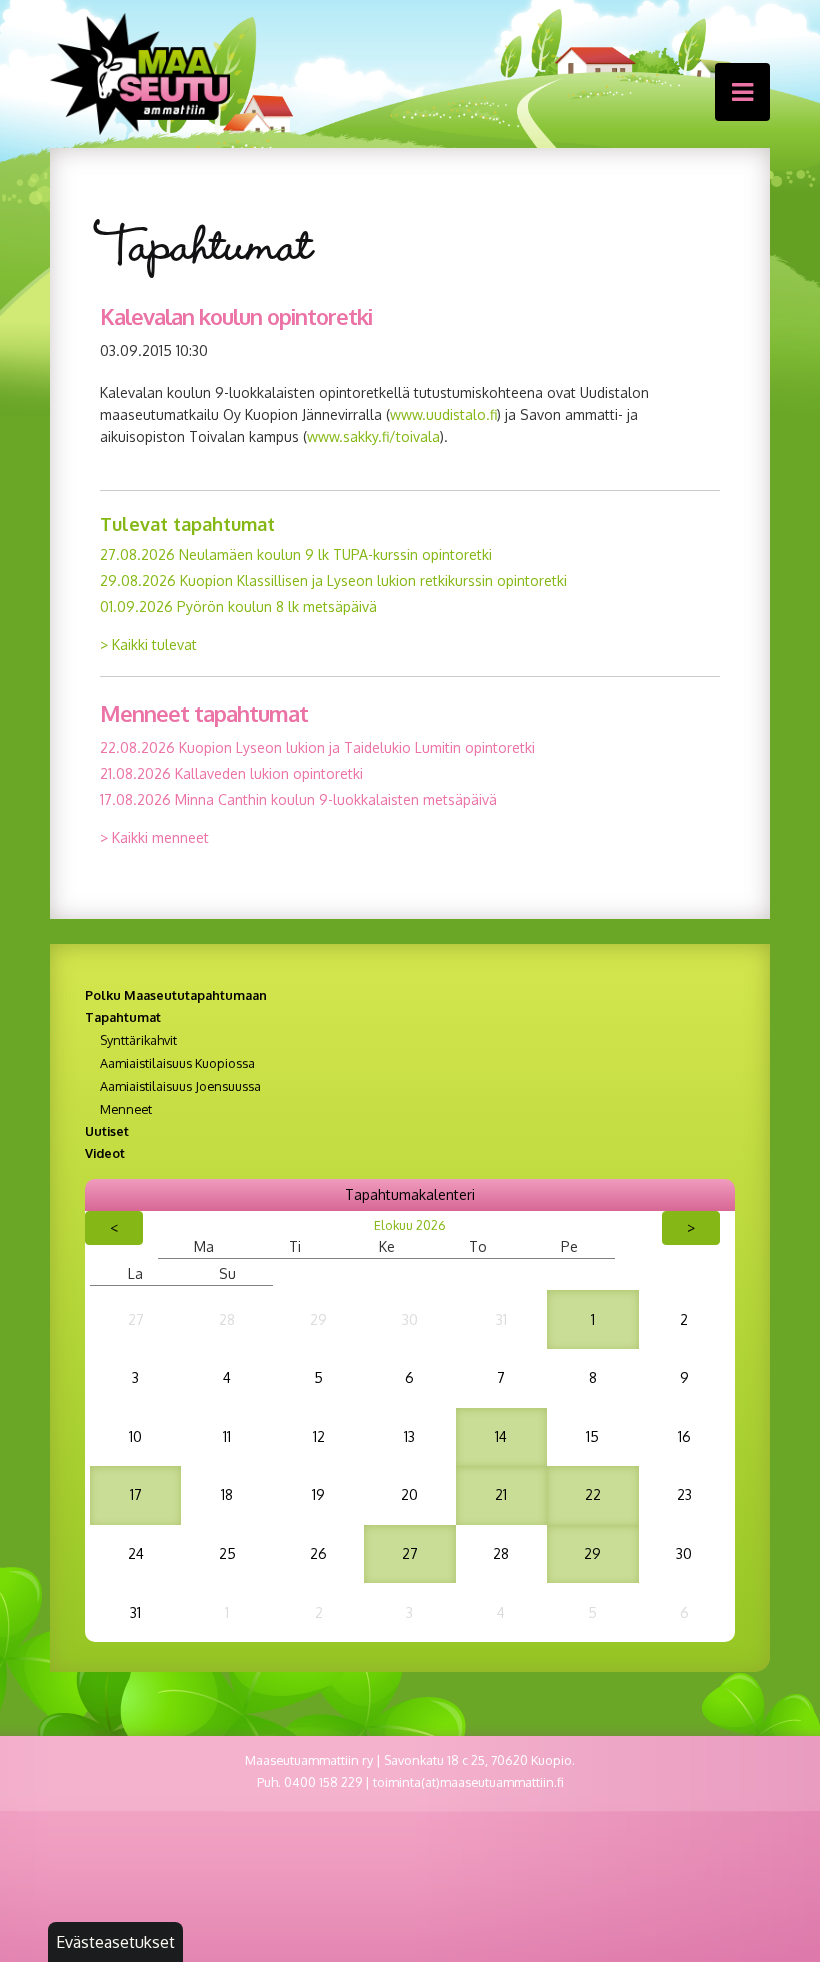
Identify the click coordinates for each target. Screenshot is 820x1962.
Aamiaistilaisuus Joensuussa (180, 1086)
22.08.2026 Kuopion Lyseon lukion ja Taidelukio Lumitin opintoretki (317, 747)
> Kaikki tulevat (148, 644)
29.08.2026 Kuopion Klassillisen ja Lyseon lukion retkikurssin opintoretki (333, 580)
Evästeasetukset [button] (115, 1942)
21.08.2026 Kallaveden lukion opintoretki (231, 773)
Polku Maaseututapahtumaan (176, 995)
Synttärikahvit (138, 1040)
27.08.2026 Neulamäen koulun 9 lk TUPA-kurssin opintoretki (296, 554)
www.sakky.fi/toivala (373, 436)
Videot (105, 1153)
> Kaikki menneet (154, 837)
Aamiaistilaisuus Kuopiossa (177, 1063)
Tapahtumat (123, 1017)
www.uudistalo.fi (443, 414)
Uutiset (107, 1131)
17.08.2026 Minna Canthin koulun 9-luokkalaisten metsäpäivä (298, 799)
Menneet (126, 1109)
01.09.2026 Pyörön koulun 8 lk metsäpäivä (238, 606)
